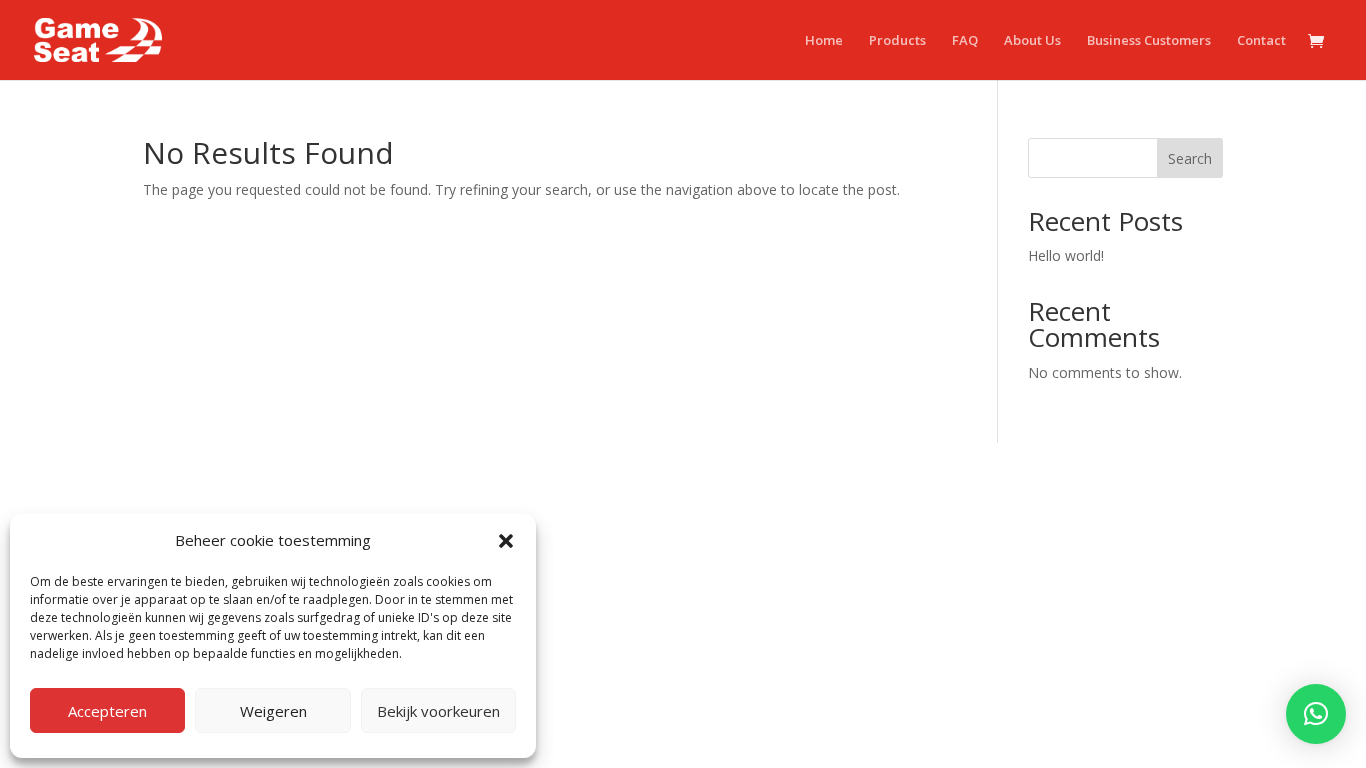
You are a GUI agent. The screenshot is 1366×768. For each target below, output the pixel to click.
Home (824, 41)
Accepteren (107, 711)
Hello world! (1066, 255)
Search (1190, 158)
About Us (1032, 41)
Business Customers (1149, 41)
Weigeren (273, 711)
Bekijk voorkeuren (438, 711)
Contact (1261, 41)
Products (897, 41)
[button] (506, 541)
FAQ (965, 41)
